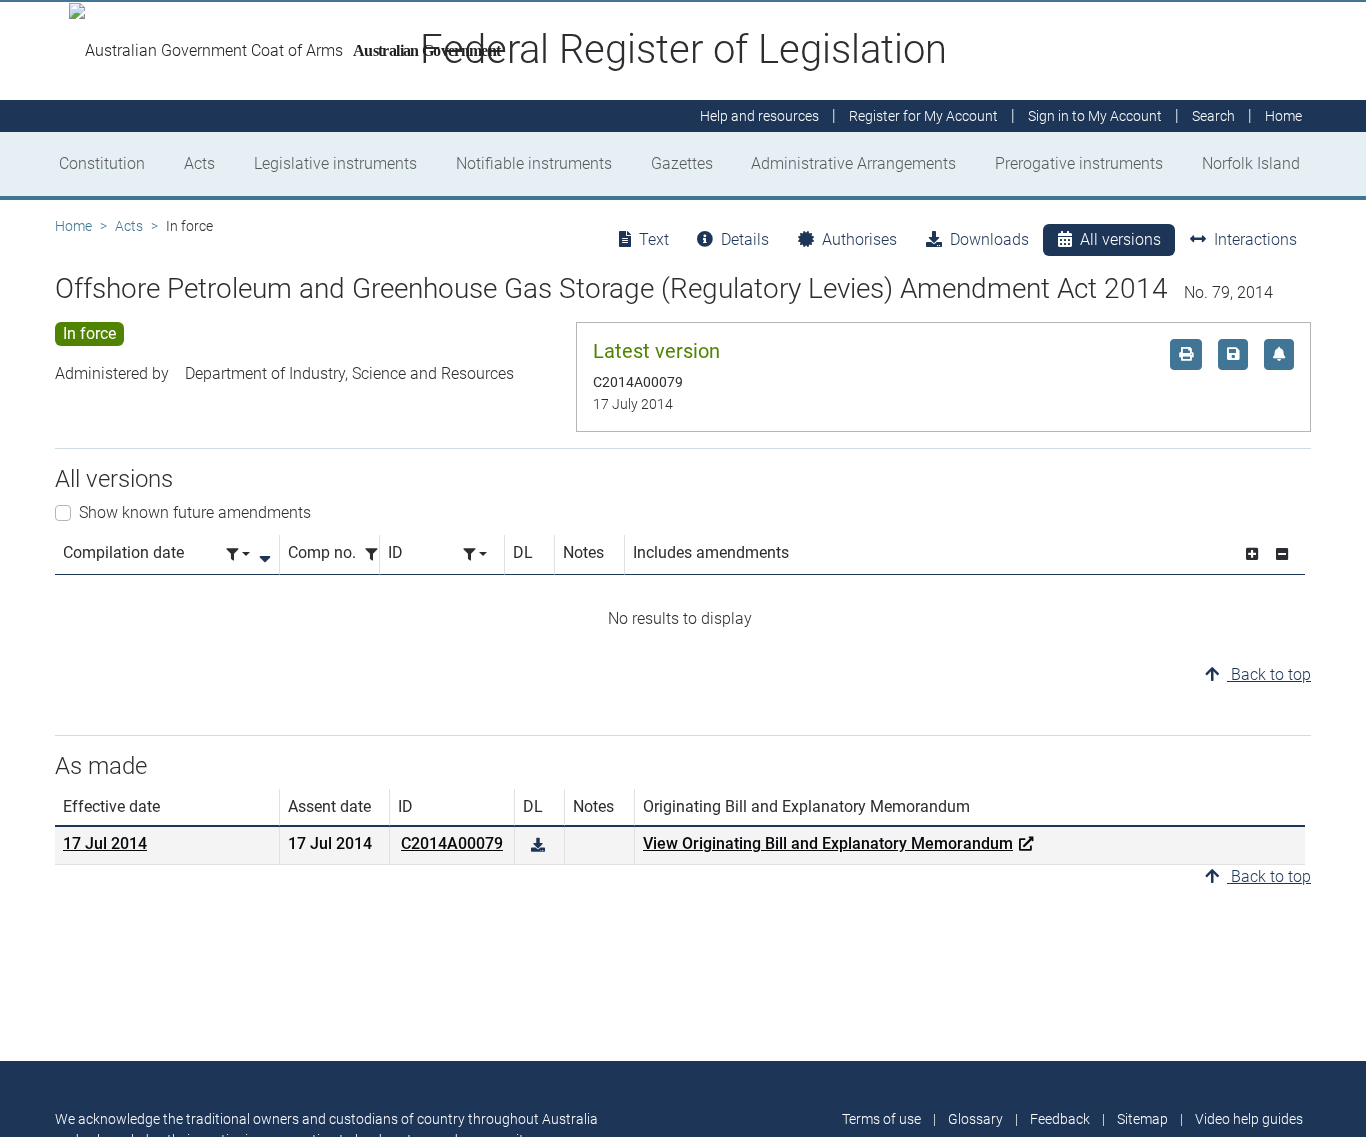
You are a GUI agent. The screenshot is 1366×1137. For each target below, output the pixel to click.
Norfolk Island (1251, 163)
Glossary (975, 1119)
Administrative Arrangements (853, 163)
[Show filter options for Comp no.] (377, 554)
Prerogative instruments (1079, 163)
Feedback (1060, 1119)
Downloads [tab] (989, 239)
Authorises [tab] (859, 239)
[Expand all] (1252, 554)
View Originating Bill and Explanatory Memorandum (828, 843)
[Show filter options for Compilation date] (238, 554)
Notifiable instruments (534, 163)
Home (73, 226)
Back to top (1269, 674)
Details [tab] (745, 239)
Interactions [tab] (1255, 239)
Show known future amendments (195, 512)
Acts (199, 163)
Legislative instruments (335, 163)
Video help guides (1249, 1119)
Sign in (1095, 116)
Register (923, 116)
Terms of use (881, 1119)
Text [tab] (654, 239)
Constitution (102, 163)
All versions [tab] (1120, 239)
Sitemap (1142, 1119)
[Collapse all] (1282, 554)
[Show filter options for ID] (475, 554)
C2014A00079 (452, 843)
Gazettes (682, 163)
